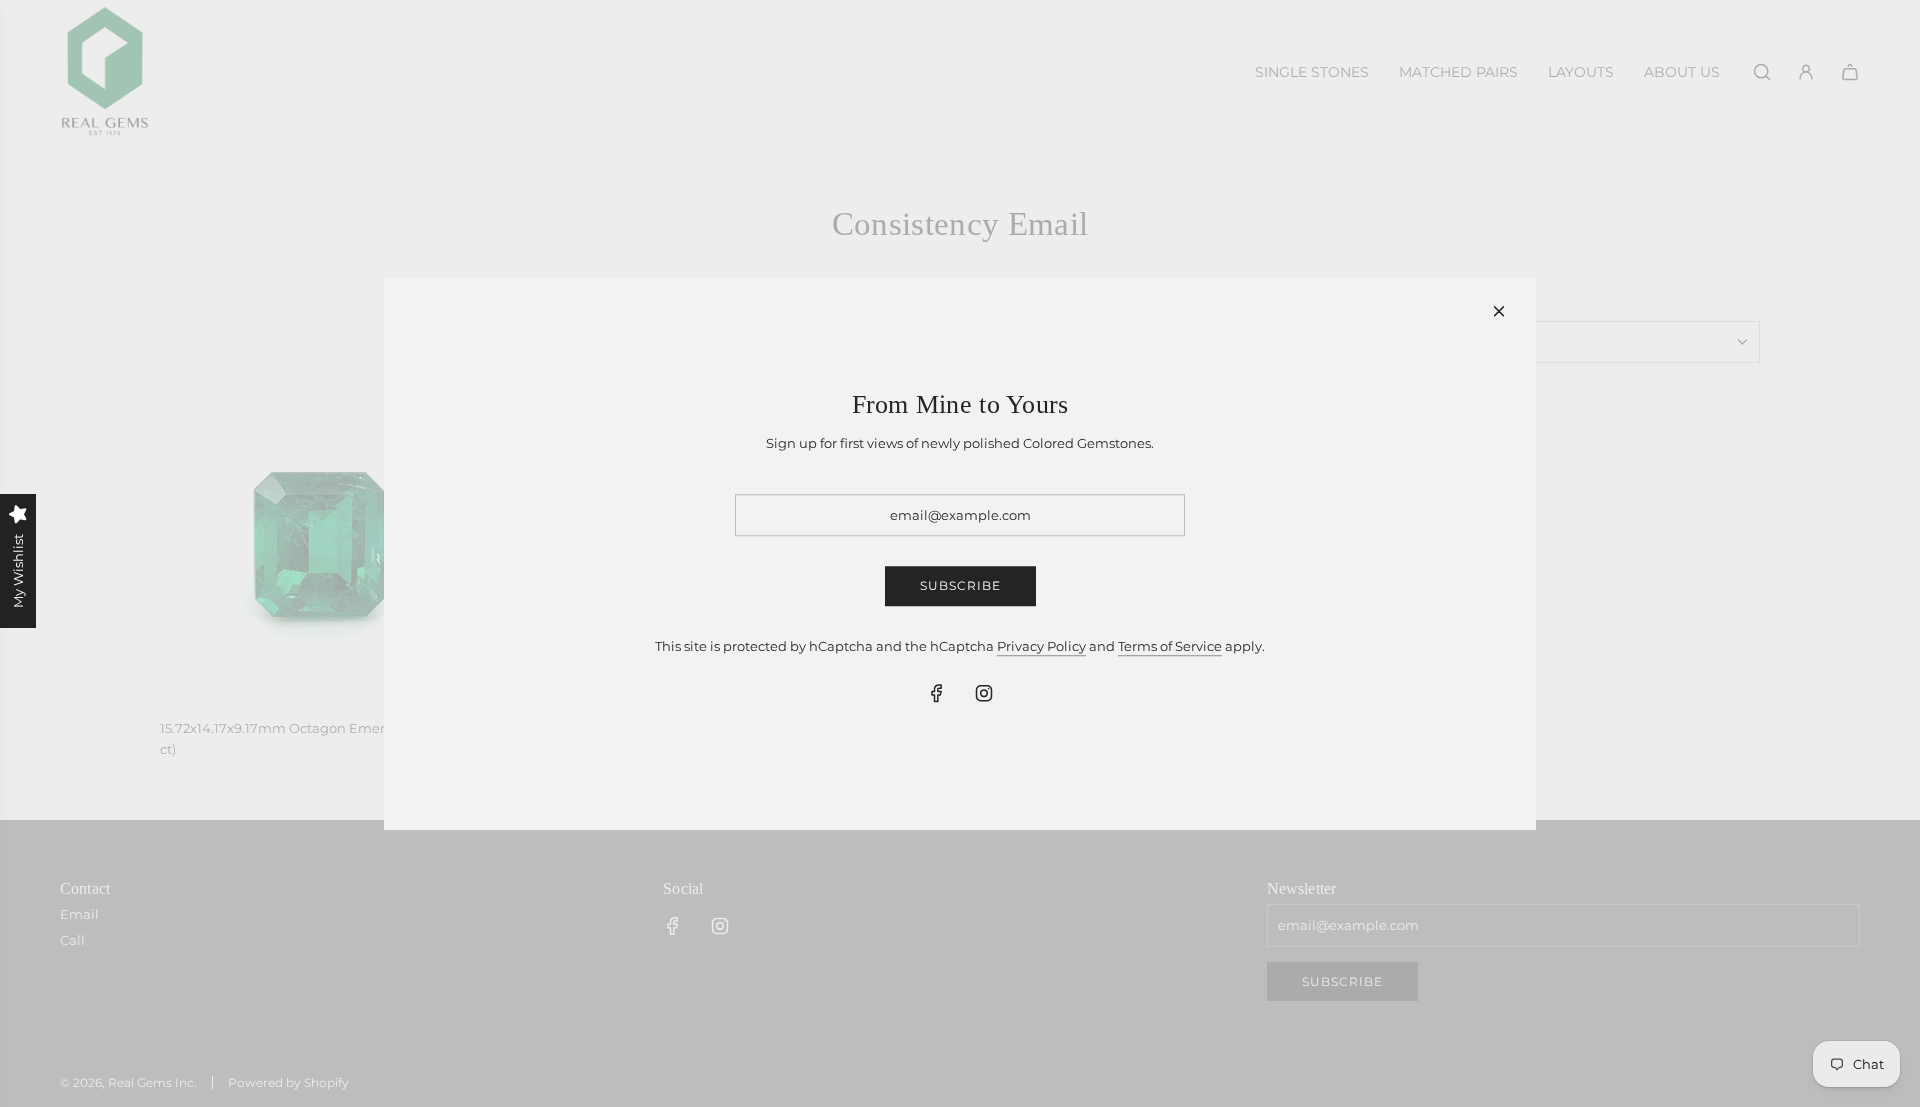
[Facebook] (937, 694)
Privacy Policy (1041, 646)
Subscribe (960, 586)
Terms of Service (1170, 646)
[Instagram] (984, 694)
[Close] (1499, 311)
